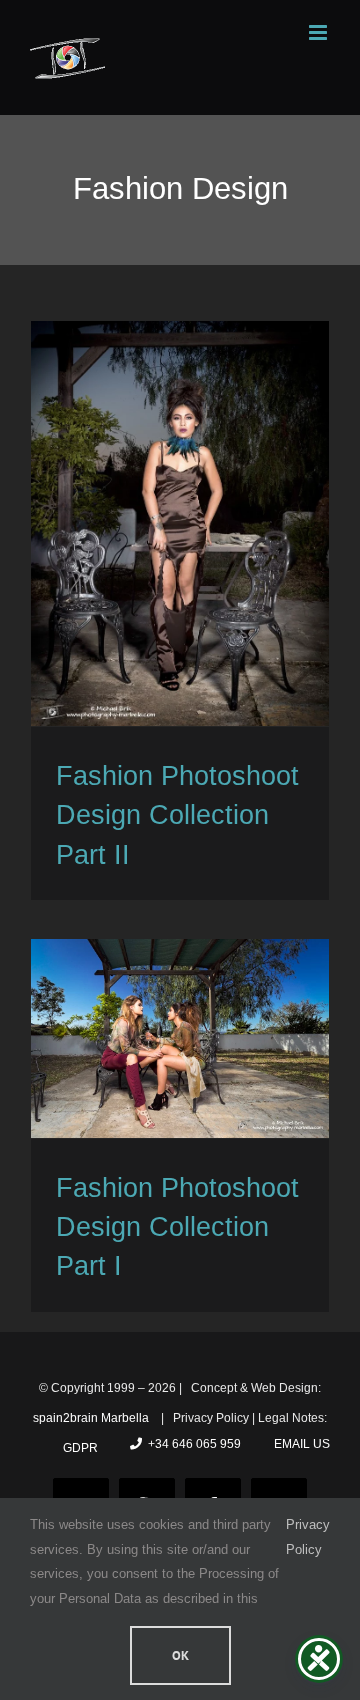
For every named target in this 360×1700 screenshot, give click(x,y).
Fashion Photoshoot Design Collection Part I (177, 1227)
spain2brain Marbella (92, 1418)
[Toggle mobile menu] (319, 32)
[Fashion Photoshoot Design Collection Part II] (180, 523)
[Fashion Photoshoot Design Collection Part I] (180, 1038)
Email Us (299, 1444)
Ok (180, 1655)
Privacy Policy (308, 1536)
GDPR (80, 1448)
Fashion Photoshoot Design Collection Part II (177, 815)
